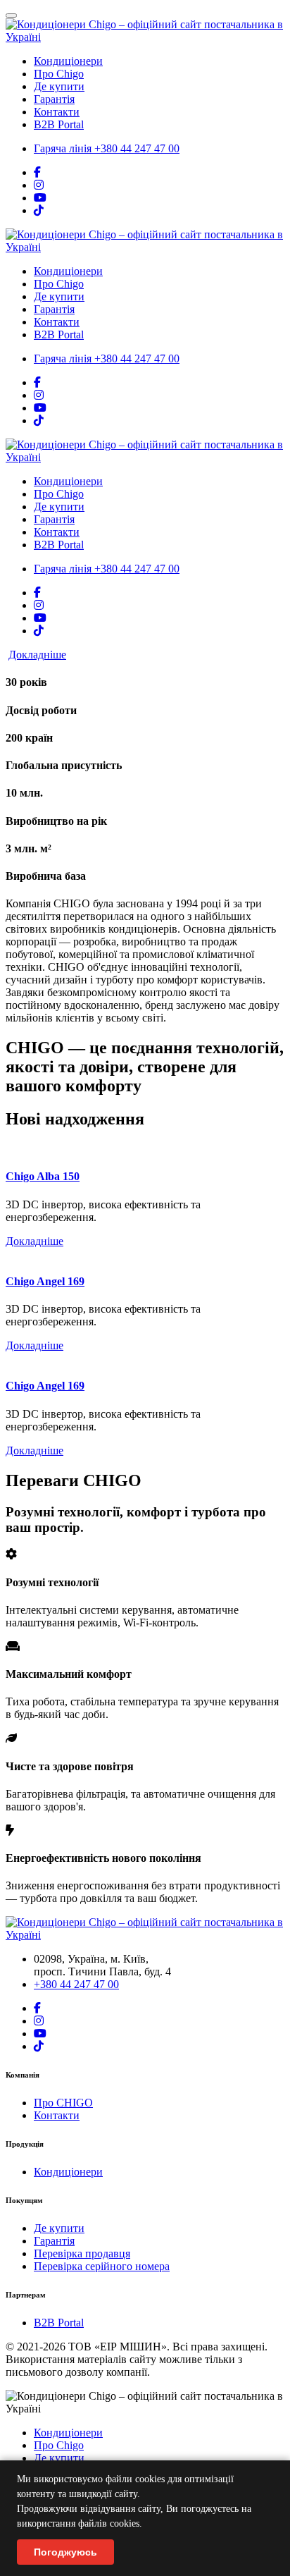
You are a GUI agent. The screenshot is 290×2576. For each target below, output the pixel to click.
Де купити (59, 86)
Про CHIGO (63, 2103)
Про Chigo (59, 74)
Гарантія (54, 99)
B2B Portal (59, 124)
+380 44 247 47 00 (107, 148)
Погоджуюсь (65, 2552)
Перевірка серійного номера (102, 2266)
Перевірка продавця (82, 2253)
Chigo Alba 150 (43, 1176)
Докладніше (37, 655)
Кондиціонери (68, 61)
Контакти (57, 112)
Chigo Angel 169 (45, 1281)
